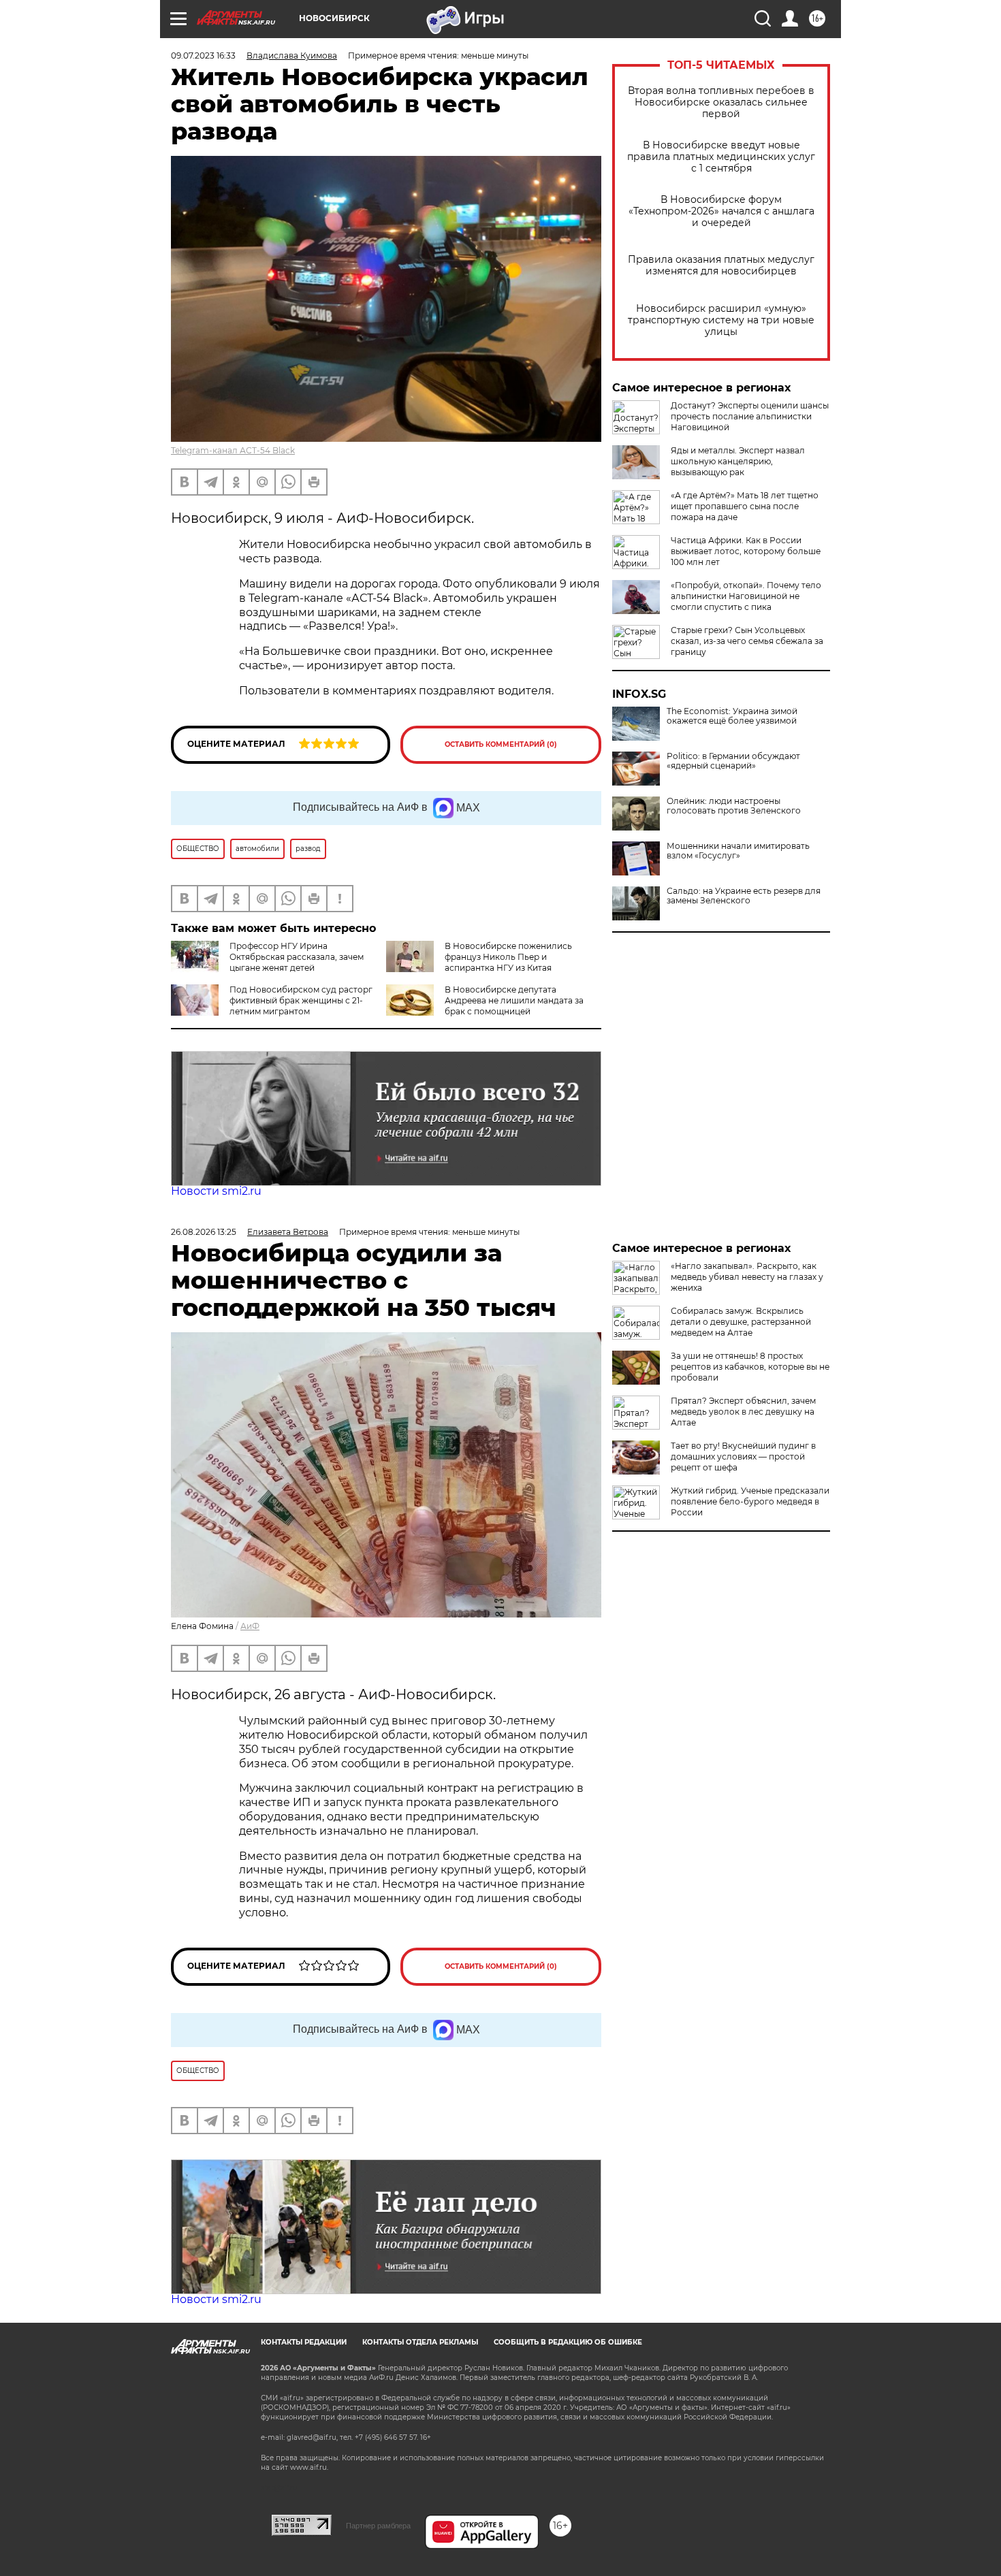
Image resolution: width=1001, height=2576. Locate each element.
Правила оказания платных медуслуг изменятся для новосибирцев (721, 265)
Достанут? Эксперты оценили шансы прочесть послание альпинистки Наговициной (750, 416)
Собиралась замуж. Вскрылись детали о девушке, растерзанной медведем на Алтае (741, 1322)
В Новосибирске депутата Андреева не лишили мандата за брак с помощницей (514, 1000)
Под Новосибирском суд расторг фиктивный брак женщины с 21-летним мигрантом (301, 1000)
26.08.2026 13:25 (204, 1232)
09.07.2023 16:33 (203, 55)
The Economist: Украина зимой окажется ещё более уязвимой (732, 716)
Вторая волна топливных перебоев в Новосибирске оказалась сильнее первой (721, 102)
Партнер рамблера (378, 2526)
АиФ (250, 1626)
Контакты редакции (304, 2342)
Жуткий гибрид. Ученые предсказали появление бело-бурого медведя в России (750, 1501)
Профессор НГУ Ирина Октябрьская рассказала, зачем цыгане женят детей (297, 957)
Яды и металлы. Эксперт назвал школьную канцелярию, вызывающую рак (738, 461)
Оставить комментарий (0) (501, 744)
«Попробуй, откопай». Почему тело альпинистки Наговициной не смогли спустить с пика (746, 596)
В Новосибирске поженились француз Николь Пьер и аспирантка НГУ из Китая (508, 957)
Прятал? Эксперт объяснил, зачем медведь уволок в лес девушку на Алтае (743, 1412)
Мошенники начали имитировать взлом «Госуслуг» (738, 851)
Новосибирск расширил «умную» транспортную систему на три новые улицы (721, 320)
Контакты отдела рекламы (420, 2342)
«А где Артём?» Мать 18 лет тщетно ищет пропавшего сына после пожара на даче (745, 506)
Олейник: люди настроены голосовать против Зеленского (734, 806)
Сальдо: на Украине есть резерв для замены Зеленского (744, 896)
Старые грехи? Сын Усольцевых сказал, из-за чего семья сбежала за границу (747, 641)
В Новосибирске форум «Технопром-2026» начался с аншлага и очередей (721, 211)
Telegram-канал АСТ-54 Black (233, 450)
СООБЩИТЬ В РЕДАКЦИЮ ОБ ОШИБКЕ (568, 2342)
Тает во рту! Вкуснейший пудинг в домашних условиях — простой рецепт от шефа (743, 1456)
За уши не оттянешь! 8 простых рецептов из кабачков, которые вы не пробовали (750, 1367)
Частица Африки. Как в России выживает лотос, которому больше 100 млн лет (746, 551)
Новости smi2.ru (216, 1191)
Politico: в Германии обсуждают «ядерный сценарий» (733, 761)
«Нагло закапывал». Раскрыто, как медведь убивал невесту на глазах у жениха (747, 1277)
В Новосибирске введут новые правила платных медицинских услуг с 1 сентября (721, 157)
